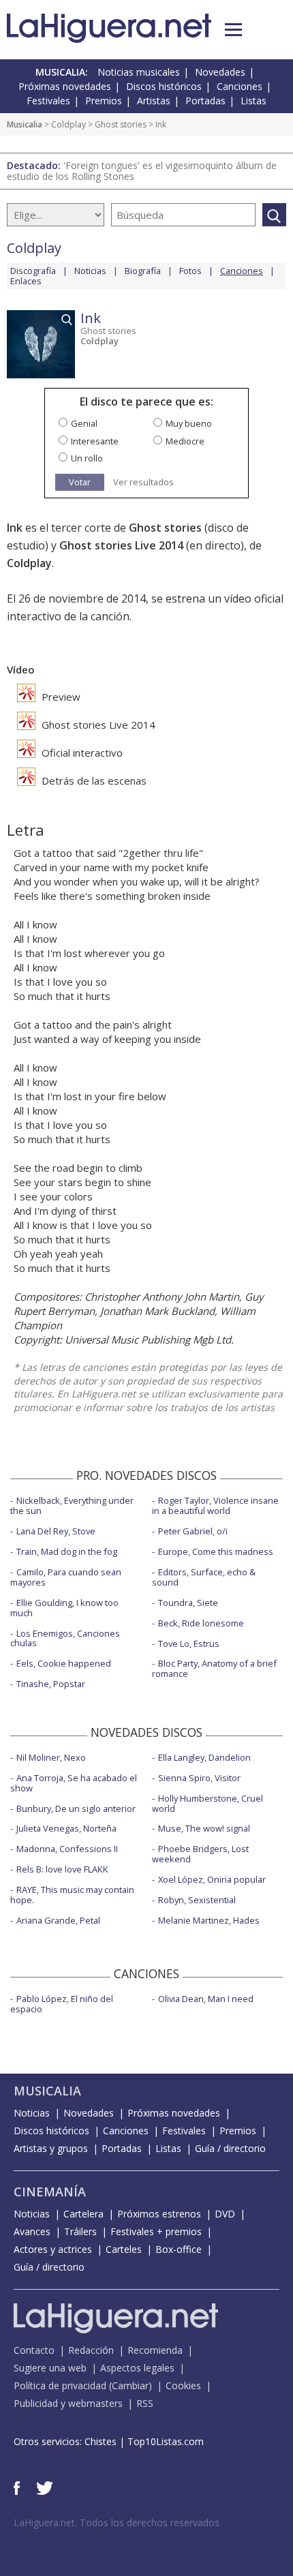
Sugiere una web (50, 2368)
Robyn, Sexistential (197, 1900)
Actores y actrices (53, 2249)
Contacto (34, 2350)
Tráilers (80, 2231)
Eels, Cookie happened (64, 1663)
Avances (32, 2231)
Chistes (101, 2441)
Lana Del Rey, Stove (56, 1531)
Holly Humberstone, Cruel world (207, 1803)
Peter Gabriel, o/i (193, 1531)
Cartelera (83, 2214)
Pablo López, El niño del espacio (62, 2004)
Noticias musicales (139, 72)
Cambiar (130, 2385)
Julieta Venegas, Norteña (66, 1828)
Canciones (240, 86)
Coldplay (68, 124)
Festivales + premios (156, 2231)
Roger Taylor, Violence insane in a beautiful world (215, 1505)
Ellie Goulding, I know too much (64, 1608)
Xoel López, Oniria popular (212, 1879)
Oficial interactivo (81, 753)
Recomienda (155, 2350)
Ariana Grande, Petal (58, 1920)
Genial (84, 423)
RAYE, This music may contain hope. (72, 1895)
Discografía (33, 271)
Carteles (124, 2249)
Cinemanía (50, 2192)
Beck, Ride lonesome (201, 1623)
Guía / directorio (230, 2148)
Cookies (183, 2385)
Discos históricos (164, 86)
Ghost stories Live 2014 (121, 545)
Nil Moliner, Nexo (51, 1757)
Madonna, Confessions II (67, 1849)
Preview (60, 697)
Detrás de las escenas (93, 781)
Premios (104, 101)
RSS (145, 2403)
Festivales (48, 101)
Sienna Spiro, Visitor (199, 1778)
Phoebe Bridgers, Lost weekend (200, 1854)
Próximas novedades (65, 86)
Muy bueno (189, 423)
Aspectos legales (137, 2368)
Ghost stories (121, 124)
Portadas (205, 101)
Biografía (143, 271)
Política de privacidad (60, 2385)
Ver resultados (143, 482)
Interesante (95, 441)
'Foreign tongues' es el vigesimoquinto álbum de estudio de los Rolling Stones (142, 171)
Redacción (91, 2350)
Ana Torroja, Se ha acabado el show (74, 1783)
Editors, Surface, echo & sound (204, 1577)
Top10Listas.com (166, 2441)
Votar (80, 482)
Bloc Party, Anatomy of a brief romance (214, 1668)
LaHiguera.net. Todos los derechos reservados (117, 2522)
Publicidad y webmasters (68, 2403)
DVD (225, 2214)
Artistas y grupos (51, 2148)
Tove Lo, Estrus (189, 1643)
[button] (233, 30)
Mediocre (185, 441)
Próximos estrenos (159, 2214)
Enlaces (26, 281)
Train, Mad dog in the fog (67, 1551)
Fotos (190, 271)
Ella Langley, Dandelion (204, 1757)
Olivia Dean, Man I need (206, 1999)
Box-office (179, 2249)
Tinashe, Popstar (51, 1684)
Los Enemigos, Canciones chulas (65, 1638)
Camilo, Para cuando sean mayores (66, 1577)
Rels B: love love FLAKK (62, 1869)
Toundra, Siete (188, 1603)
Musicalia (25, 124)
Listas (253, 101)
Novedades (220, 72)
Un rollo (87, 458)
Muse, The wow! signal (204, 1828)
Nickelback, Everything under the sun (72, 1505)
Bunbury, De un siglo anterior (76, 1808)
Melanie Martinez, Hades (209, 1920)
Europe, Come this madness (216, 1551)
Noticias (90, 271)
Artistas (154, 101)
